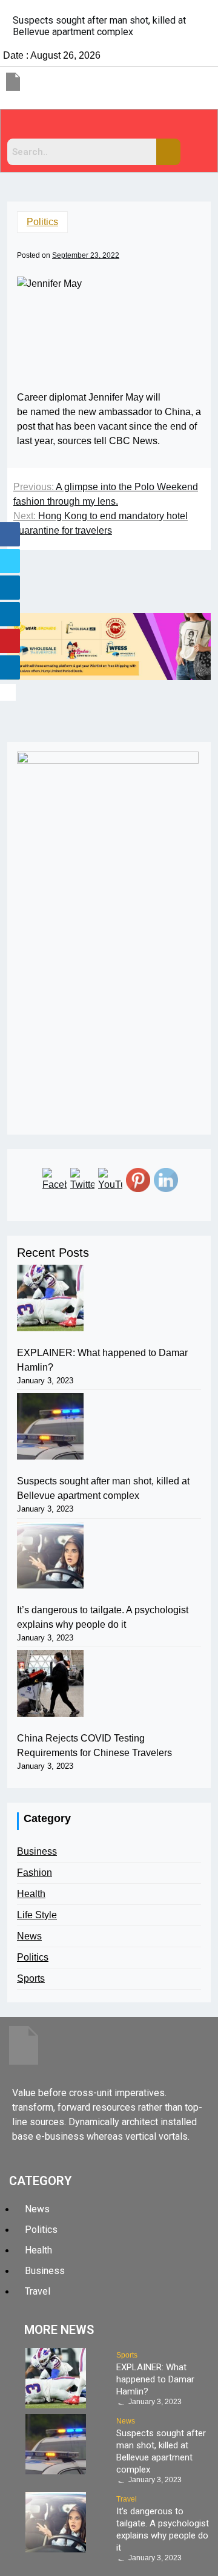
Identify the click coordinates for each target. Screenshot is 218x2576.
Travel (127, 2499)
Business (37, 1851)
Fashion (35, 1873)
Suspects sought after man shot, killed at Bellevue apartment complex (103, 1488)
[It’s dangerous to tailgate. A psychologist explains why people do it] (50, 1555)
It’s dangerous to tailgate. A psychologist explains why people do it (103, 1617)
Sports (31, 1978)
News (29, 1936)
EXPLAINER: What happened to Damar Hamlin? (102, 1360)
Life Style (37, 1915)
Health (31, 1894)
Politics (42, 222)
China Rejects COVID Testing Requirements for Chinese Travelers (94, 1745)
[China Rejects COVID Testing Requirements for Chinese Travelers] (50, 1683)
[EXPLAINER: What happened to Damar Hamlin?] (50, 1298)
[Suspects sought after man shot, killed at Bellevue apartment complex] (50, 1426)
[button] (109, 127)
